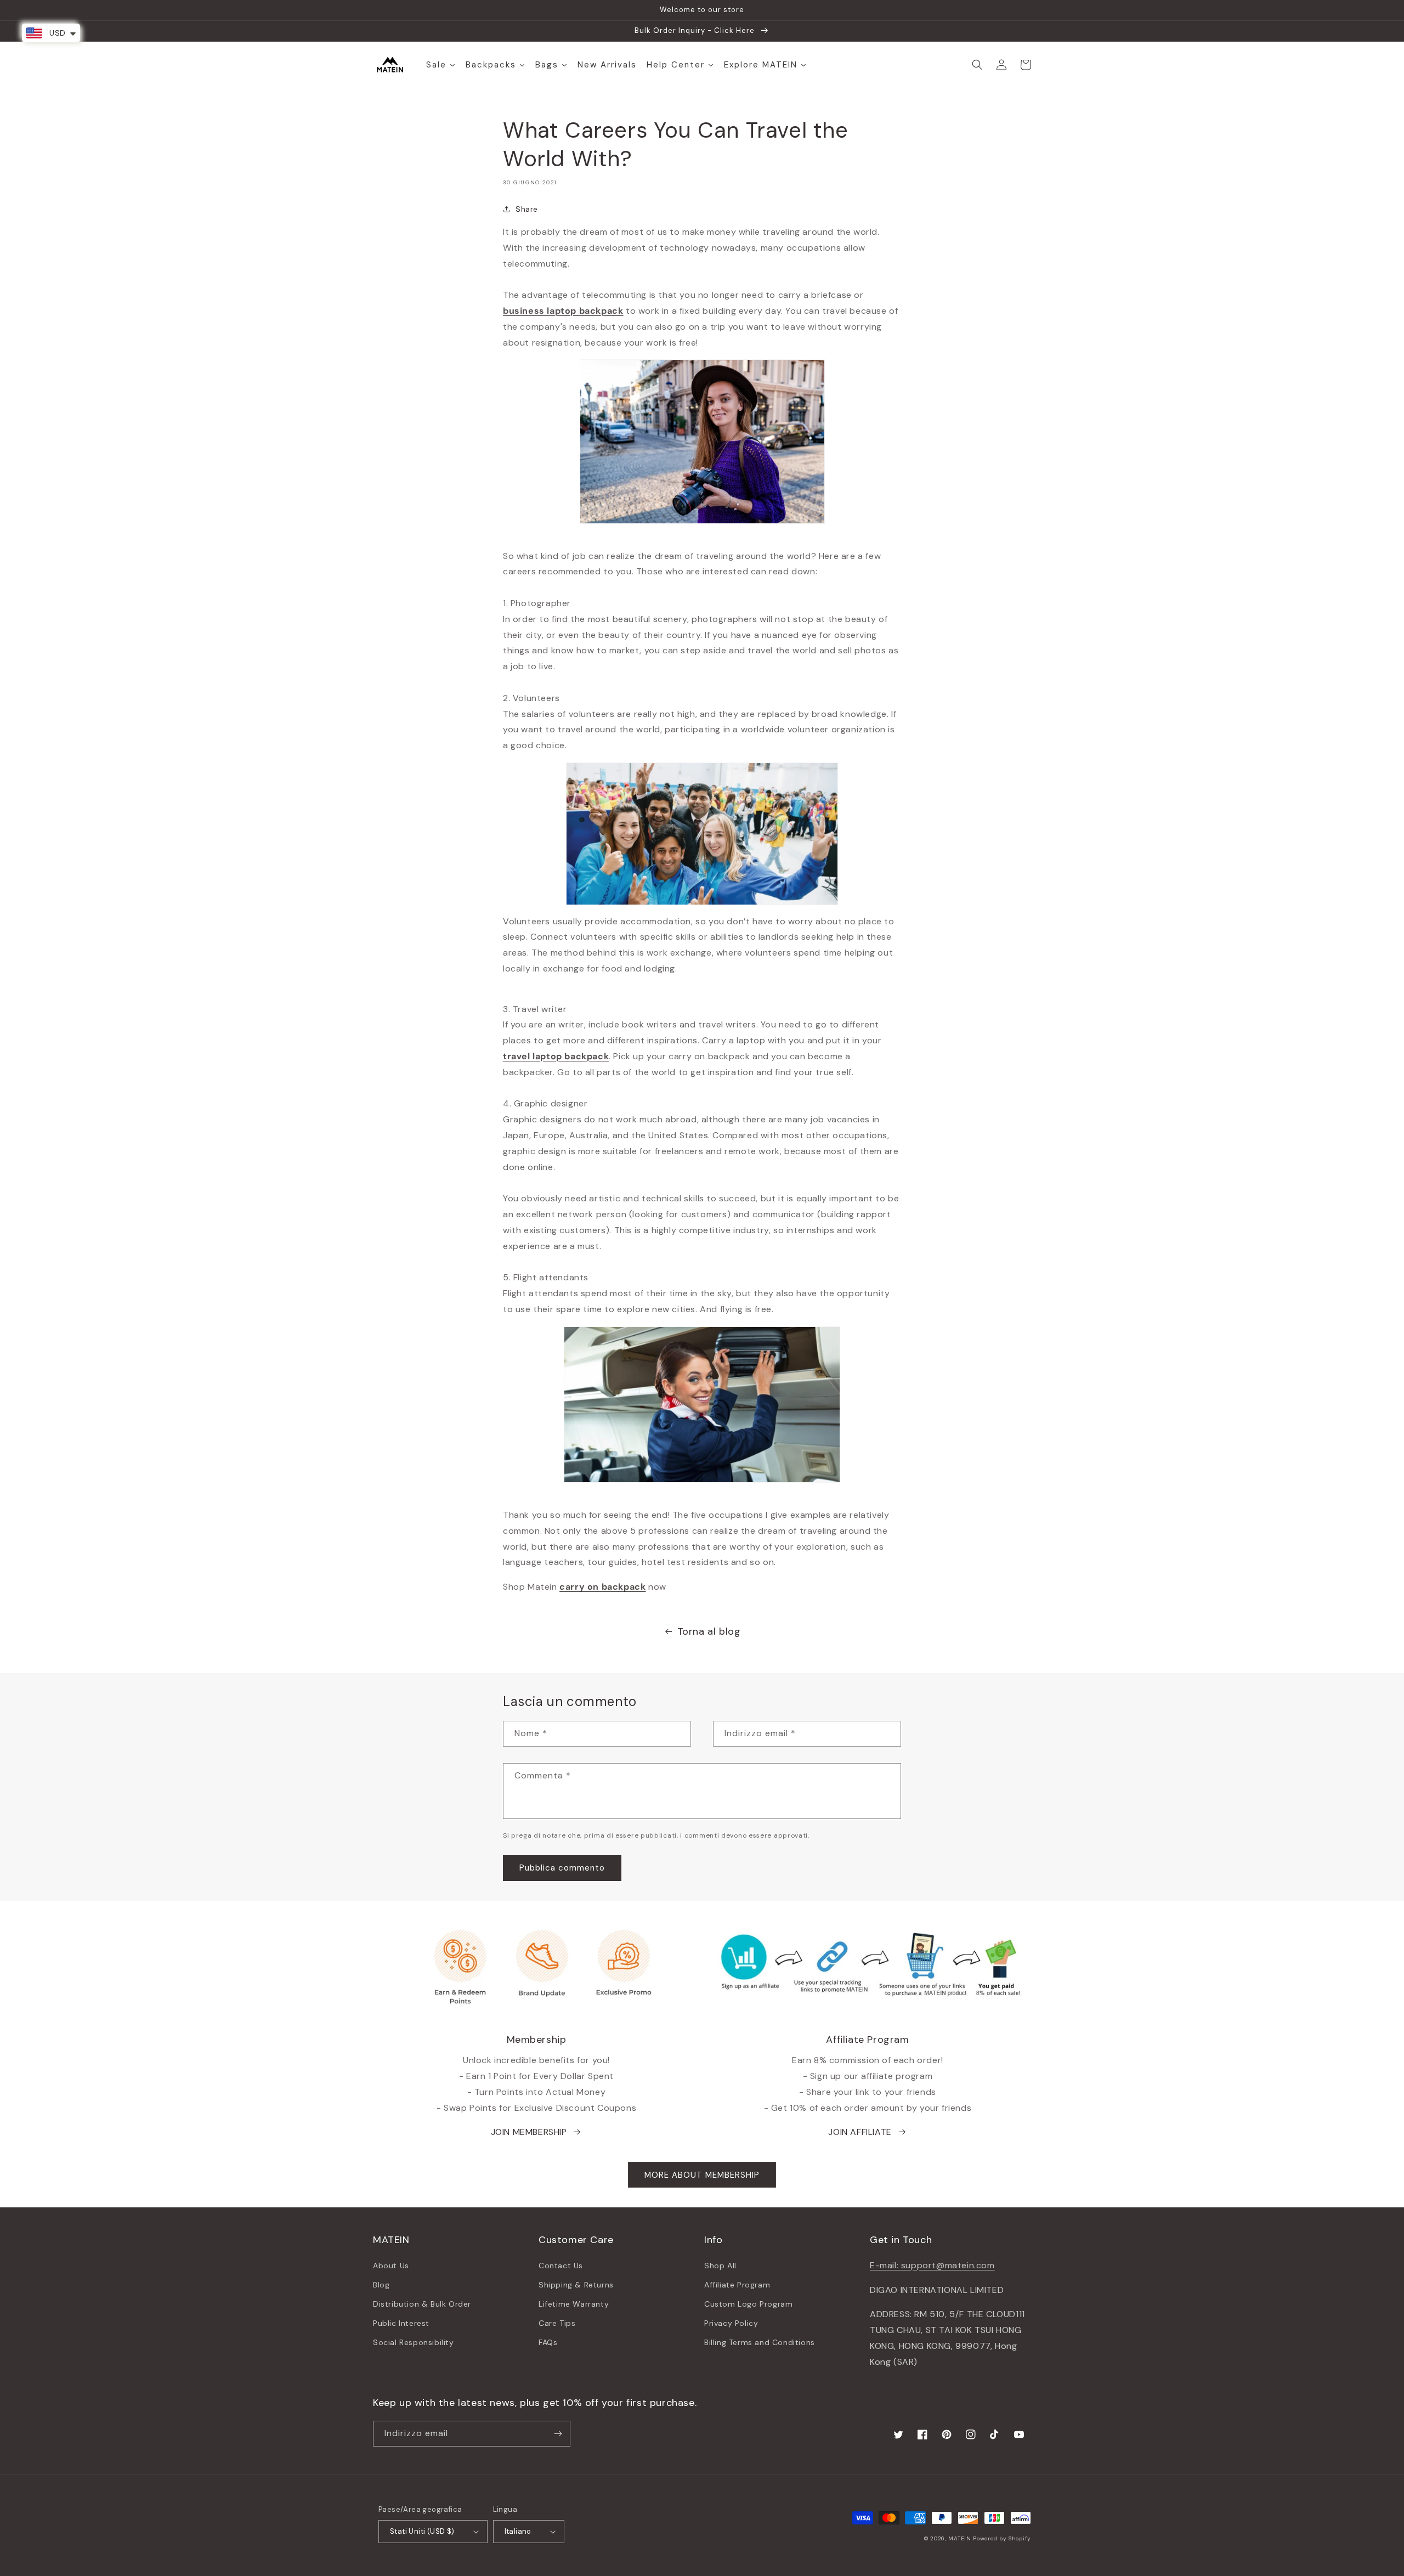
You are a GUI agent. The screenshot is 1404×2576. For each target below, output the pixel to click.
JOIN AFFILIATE (860, 2132)
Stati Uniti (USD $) (422, 2531)
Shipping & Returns (576, 2285)
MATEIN (959, 2538)
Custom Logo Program (748, 2304)
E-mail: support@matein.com (932, 2265)
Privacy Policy (731, 2323)
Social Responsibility (414, 2342)
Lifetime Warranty (574, 2304)
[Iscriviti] (558, 2434)
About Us (391, 2266)
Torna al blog (709, 1631)
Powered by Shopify (1002, 2538)
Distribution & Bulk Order (422, 2304)
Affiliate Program (737, 2285)
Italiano (518, 2531)
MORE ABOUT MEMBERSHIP (702, 2175)
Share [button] (527, 209)
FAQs (548, 2342)
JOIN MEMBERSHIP (529, 2132)
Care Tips (557, 2323)
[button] (977, 65)
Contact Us (561, 2266)
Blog (381, 2285)
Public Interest (401, 2323)
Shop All (720, 2266)
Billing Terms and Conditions (760, 2342)
